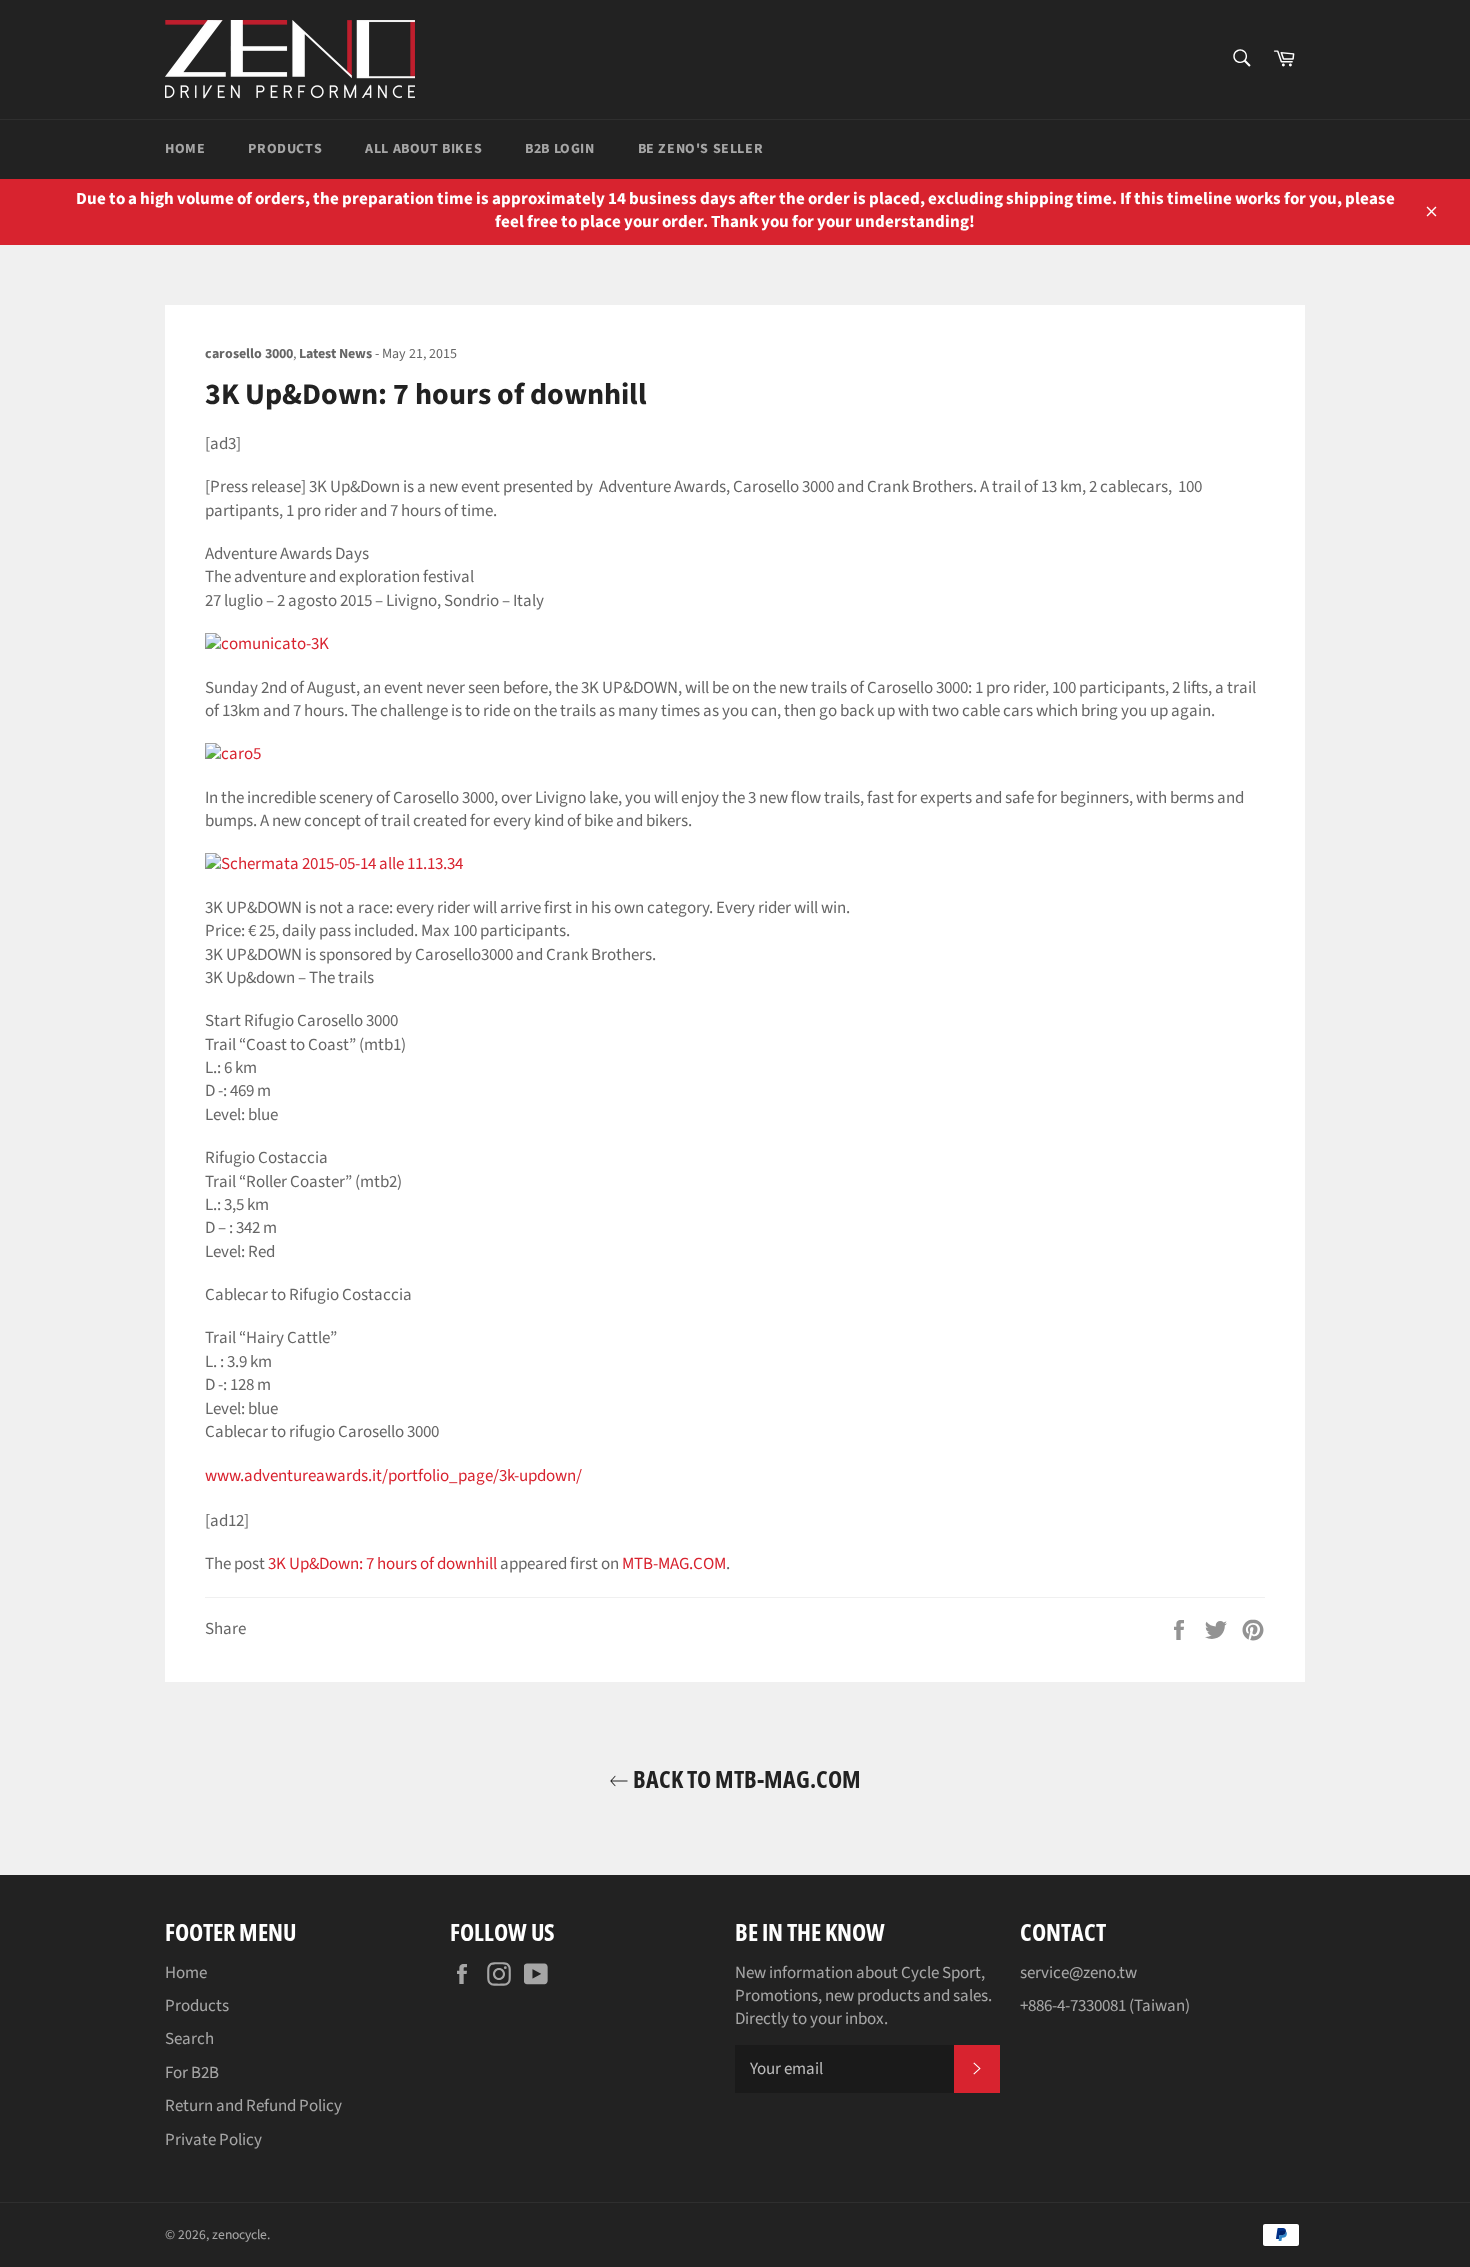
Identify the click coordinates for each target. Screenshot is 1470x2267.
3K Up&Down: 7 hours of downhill (382, 1564)
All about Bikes (423, 149)
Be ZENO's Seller (701, 149)
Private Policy (213, 2140)
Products (285, 149)
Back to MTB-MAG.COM (745, 1778)
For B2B (192, 2073)
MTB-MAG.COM (674, 1564)
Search (189, 2039)
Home (185, 149)
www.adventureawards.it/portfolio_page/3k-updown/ (393, 1476)
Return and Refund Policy (253, 2106)
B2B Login (559, 149)
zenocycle (239, 2234)
